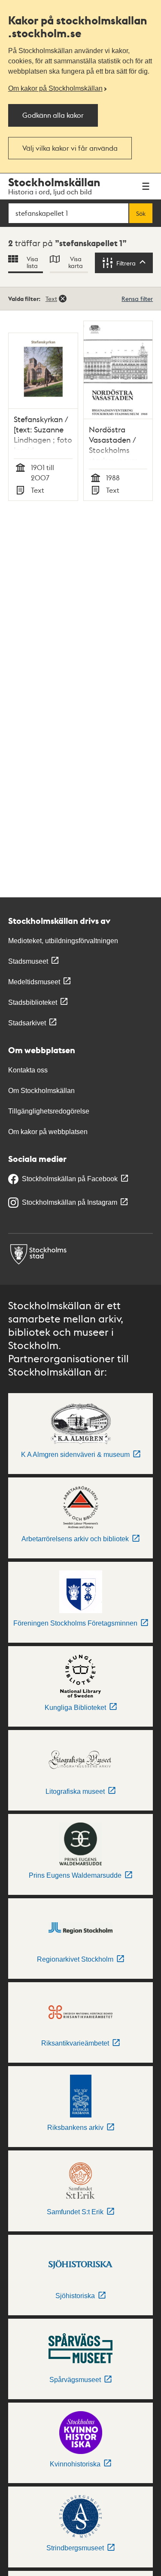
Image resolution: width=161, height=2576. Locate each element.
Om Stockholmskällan (41, 1091)
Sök (141, 213)
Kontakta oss (28, 1070)
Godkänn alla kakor (53, 115)
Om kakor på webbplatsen (48, 1132)
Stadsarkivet (27, 1023)
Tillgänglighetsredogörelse (49, 1111)
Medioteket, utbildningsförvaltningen (63, 941)
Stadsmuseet (28, 961)
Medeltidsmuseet (34, 982)
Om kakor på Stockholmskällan (55, 88)
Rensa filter (137, 298)
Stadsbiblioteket (33, 1002)
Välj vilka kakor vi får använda (70, 148)
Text (51, 298)
